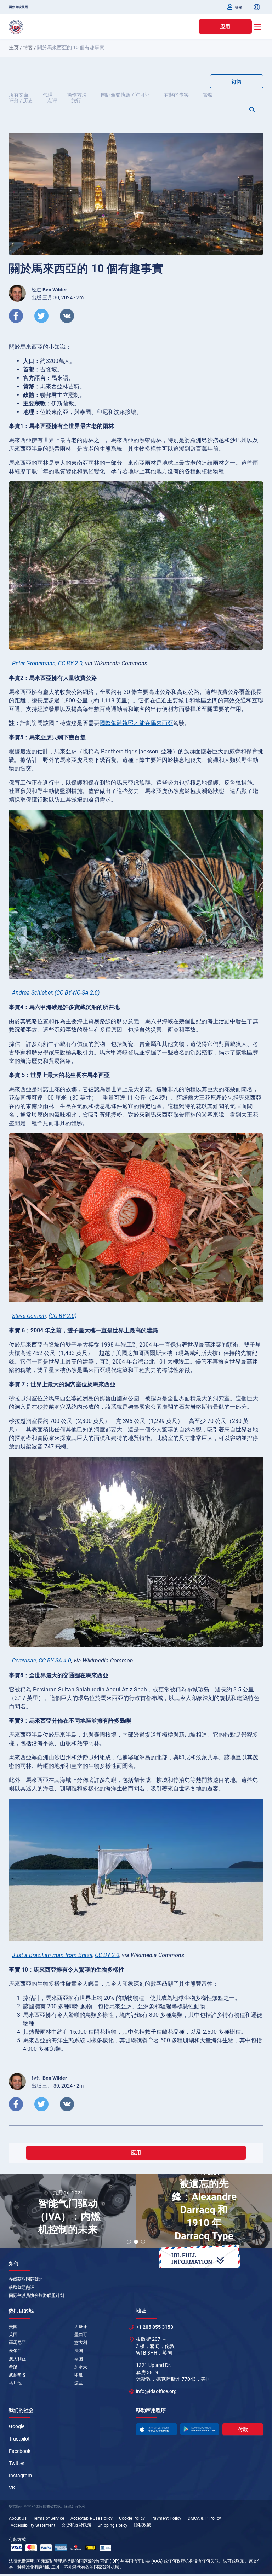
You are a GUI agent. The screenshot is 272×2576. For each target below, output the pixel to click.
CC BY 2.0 (70, 663)
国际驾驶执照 (18, 7)
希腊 (13, 2367)
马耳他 (15, 2383)
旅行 (76, 100)
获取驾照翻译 (22, 2287)
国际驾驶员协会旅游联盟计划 (36, 2296)
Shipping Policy (113, 2525)
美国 (13, 2327)
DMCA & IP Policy (204, 2518)
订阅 (237, 82)
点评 (52, 100)
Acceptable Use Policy (92, 2518)
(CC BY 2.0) (63, 1316)
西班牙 (81, 2327)
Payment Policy (166, 2518)
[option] (68, 2212)
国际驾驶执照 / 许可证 (125, 95)
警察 (208, 95)
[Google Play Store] (200, 2429)
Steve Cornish (29, 1316)
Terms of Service (49, 2518)
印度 (79, 2375)
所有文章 (19, 95)
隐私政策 (142, 2525)
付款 (243, 2429)
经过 (49, 290)
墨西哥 (81, 2334)
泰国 (79, 2359)
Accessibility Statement (33, 2525)
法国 (79, 2351)
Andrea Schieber (32, 993)
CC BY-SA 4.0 (55, 1660)
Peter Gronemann (34, 663)
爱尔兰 (15, 2351)
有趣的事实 (176, 95)
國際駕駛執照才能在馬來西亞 (136, 723)
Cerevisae (24, 1660)
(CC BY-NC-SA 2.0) (77, 993)
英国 (13, 2334)
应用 (225, 27)
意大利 (81, 2343)
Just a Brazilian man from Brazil (52, 1955)
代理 (48, 95)
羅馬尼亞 (17, 2343)
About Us (18, 2518)
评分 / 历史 (21, 100)
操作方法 (77, 95)
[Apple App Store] (156, 2429)
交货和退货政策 (76, 2525)
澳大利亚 (17, 2359)
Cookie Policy (132, 2518)
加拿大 (81, 2367)
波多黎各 (17, 2375)
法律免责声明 (22, 2561)
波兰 (79, 2383)
